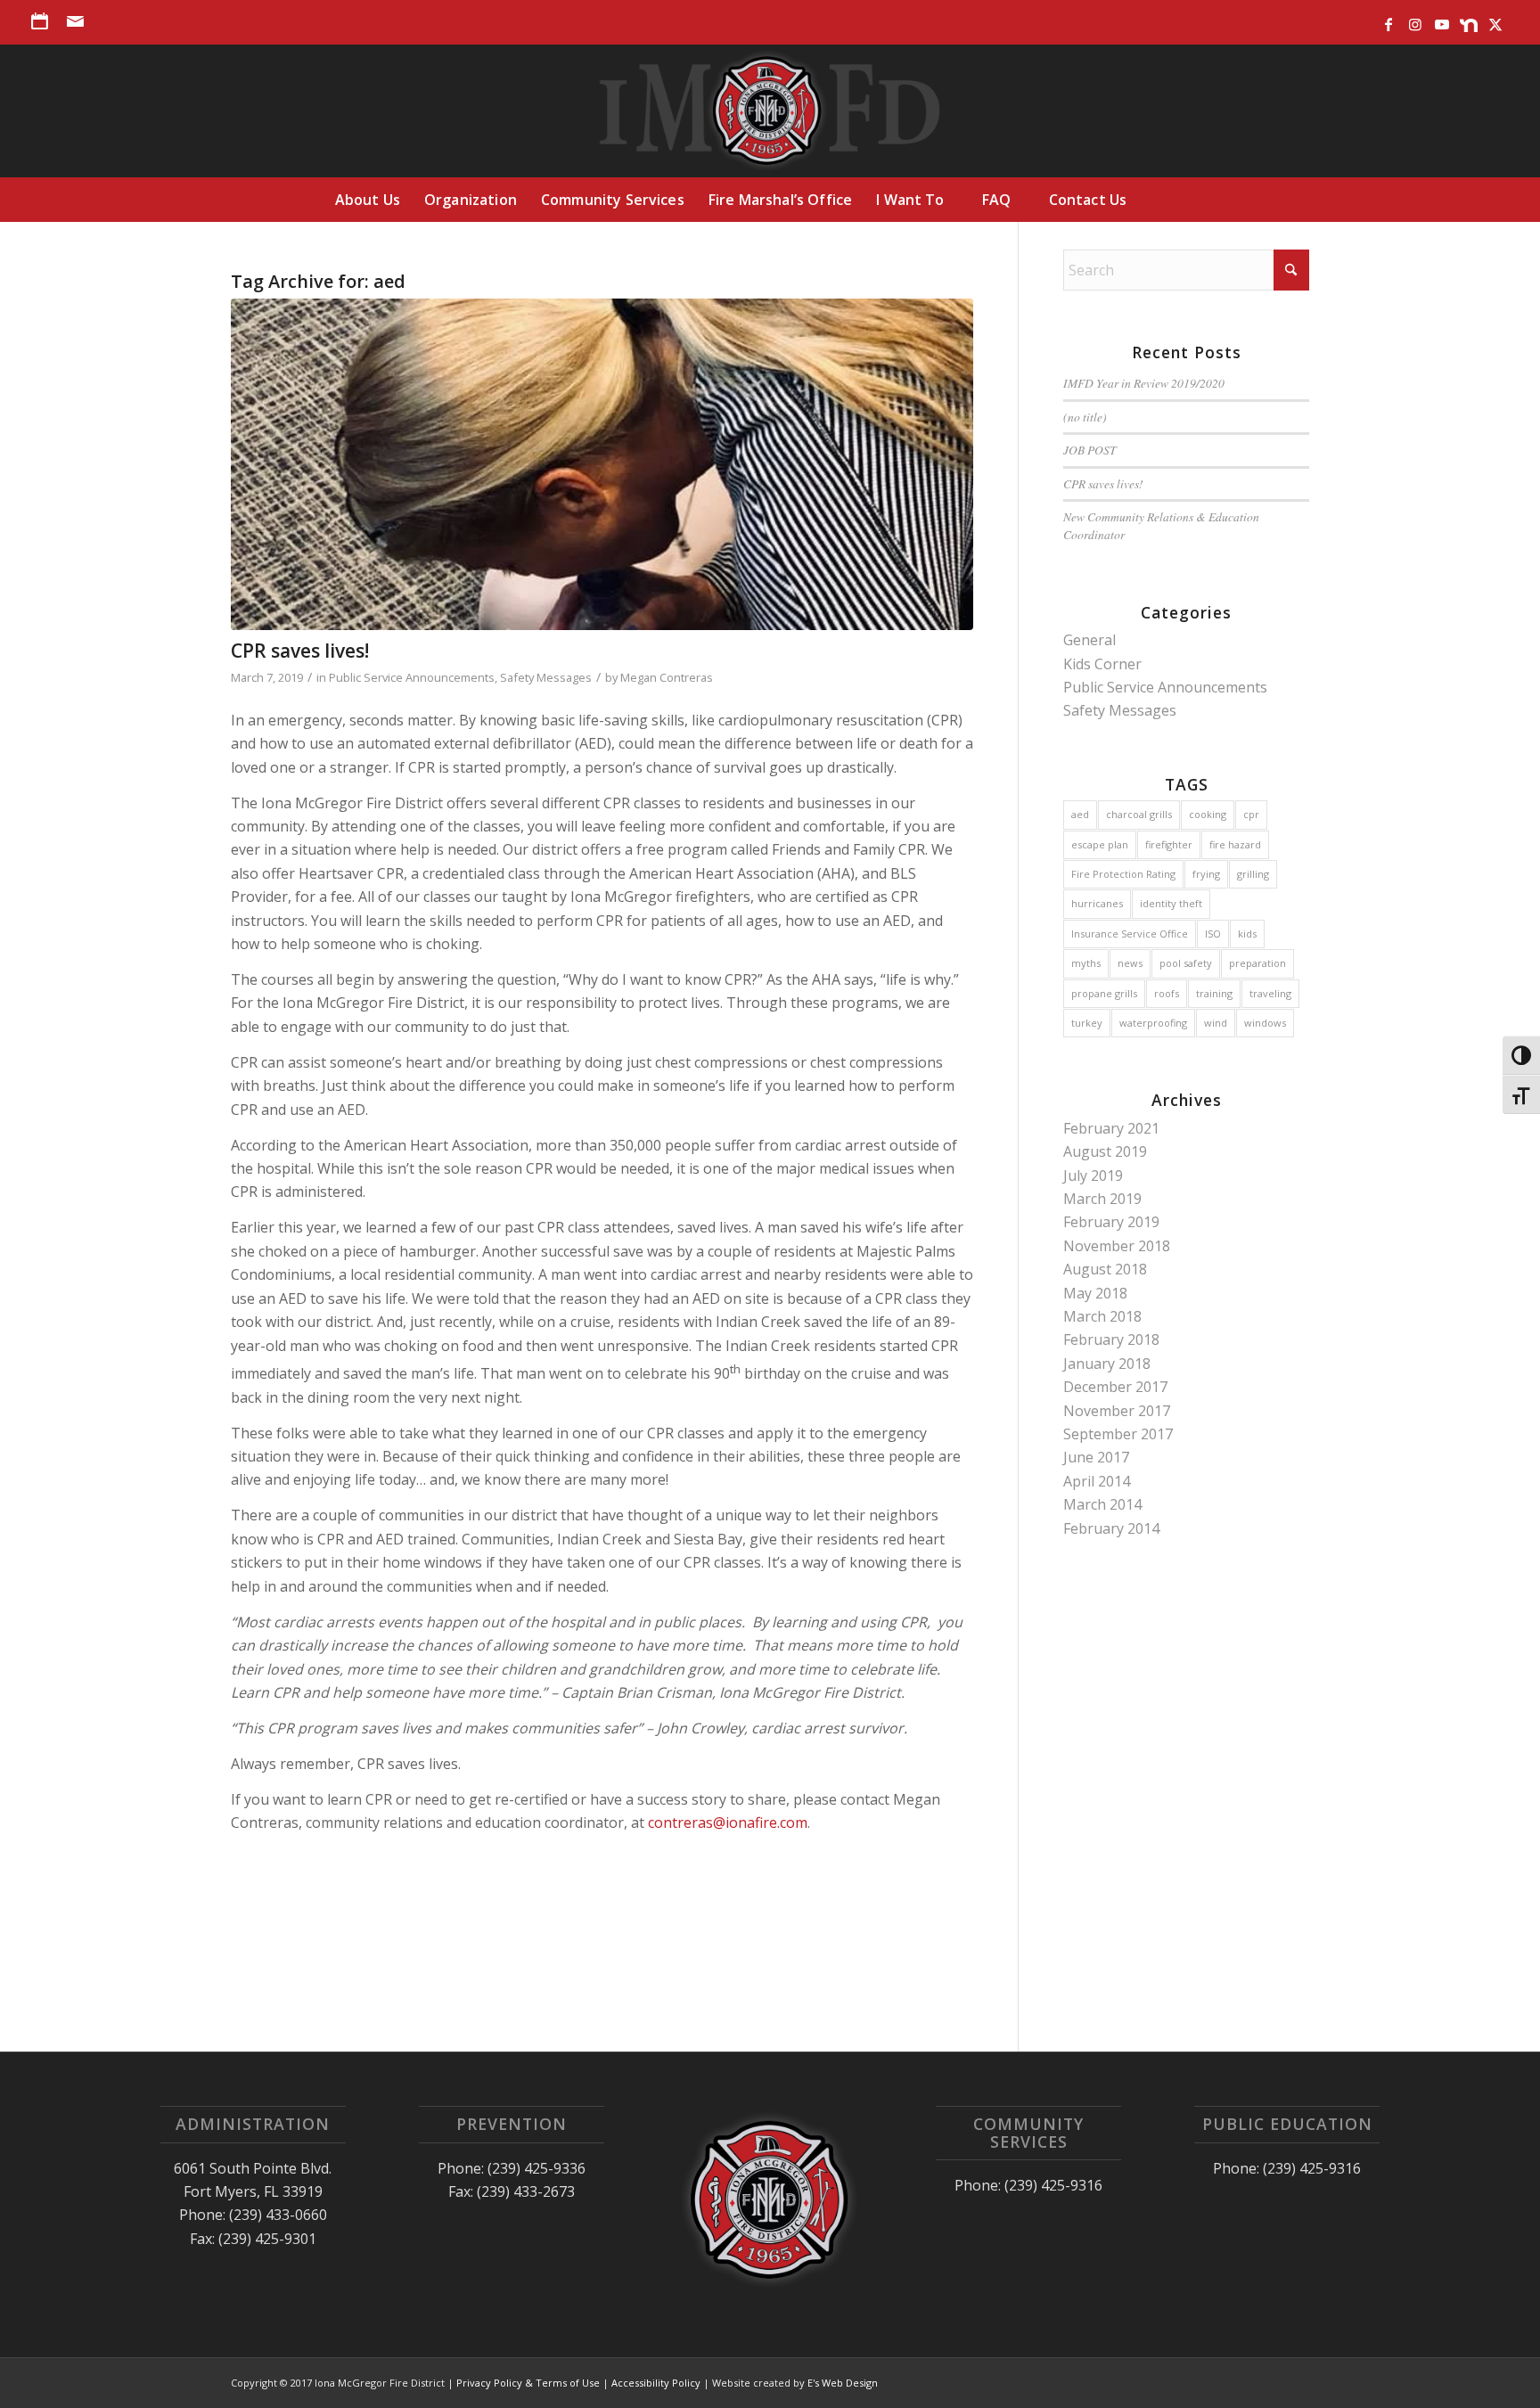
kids (1247, 934)
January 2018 (1107, 1364)
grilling (1253, 874)
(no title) (1085, 417)
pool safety (1186, 963)
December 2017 (1115, 1387)
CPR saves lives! (300, 651)
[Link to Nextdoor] (1468, 20)
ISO (1213, 934)
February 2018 (1111, 1339)
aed (1080, 814)
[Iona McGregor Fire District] (770, 111)
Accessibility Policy (656, 2383)
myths (1086, 963)
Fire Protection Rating (1123, 874)
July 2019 (1093, 1175)
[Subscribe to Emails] (78, 20)
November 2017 (1117, 1411)
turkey (1087, 1023)
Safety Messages (546, 677)
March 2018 (1102, 1316)
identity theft (1171, 903)
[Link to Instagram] (1415, 20)
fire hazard (1235, 844)
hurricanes (1097, 903)
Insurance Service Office (1130, 934)
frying (1206, 874)
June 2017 (1096, 1457)
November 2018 (1117, 1246)
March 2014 (1102, 1504)
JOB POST (1090, 450)
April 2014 (1097, 1481)
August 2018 (1105, 1269)
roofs (1167, 993)
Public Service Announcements (412, 677)
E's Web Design (843, 2383)
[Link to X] (1495, 20)
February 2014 (1111, 1528)
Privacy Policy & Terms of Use (528, 2383)
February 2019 (1111, 1222)
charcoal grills (1139, 814)
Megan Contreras (667, 677)
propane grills (1104, 993)
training (1214, 993)
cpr (1251, 814)
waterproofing (1153, 1023)
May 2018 (1095, 1293)
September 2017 (1118, 1434)
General (1089, 640)
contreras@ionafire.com (728, 1822)
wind (1216, 1023)
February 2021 (1111, 1128)
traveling (1270, 993)
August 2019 (1105, 1151)
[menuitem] (45, 21)
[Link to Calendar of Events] (40, 20)
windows (1265, 1023)
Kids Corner (1102, 664)
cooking (1208, 814)
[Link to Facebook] (1388, 20)
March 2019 (1102, 1199)
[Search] (1177, 200)
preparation (1257, 963)
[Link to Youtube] (1442, 20)
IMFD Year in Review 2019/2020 (1144, 383)
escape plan (1100, 844)
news (1130, 963)
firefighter (1169, 844)
